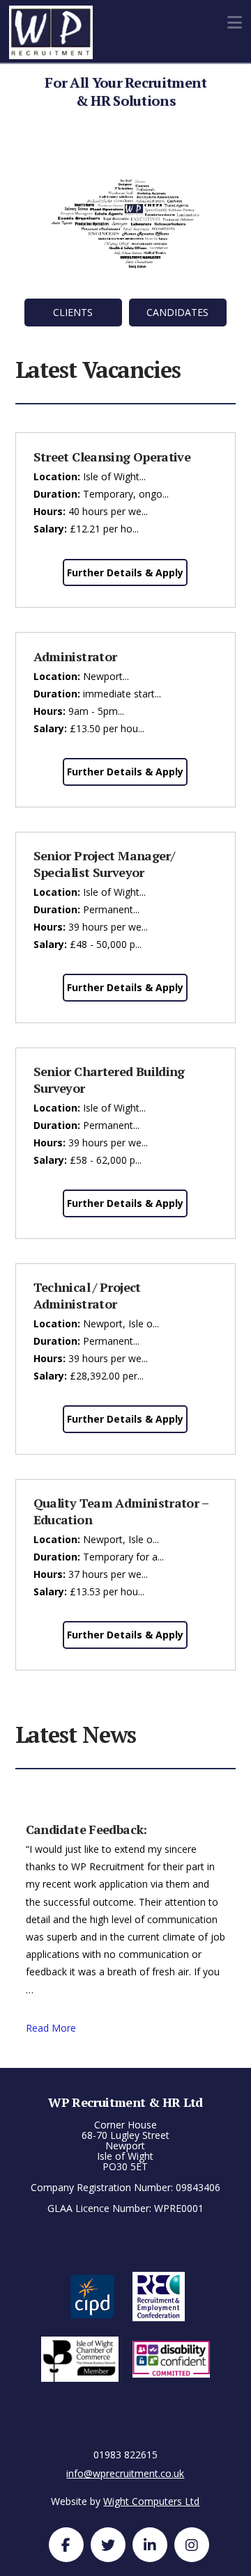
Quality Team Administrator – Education (121, 1511)
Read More (51, 2028)
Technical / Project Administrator (87, 1295)
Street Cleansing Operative (112, 457)
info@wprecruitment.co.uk (125, 2473)
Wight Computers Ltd (151, 2501)
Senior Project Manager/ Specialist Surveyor (104, 863)
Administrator (75, 656)
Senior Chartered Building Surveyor (109, 1079)
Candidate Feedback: (86, 1829)
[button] (235, 22)
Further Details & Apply (125, 572)
